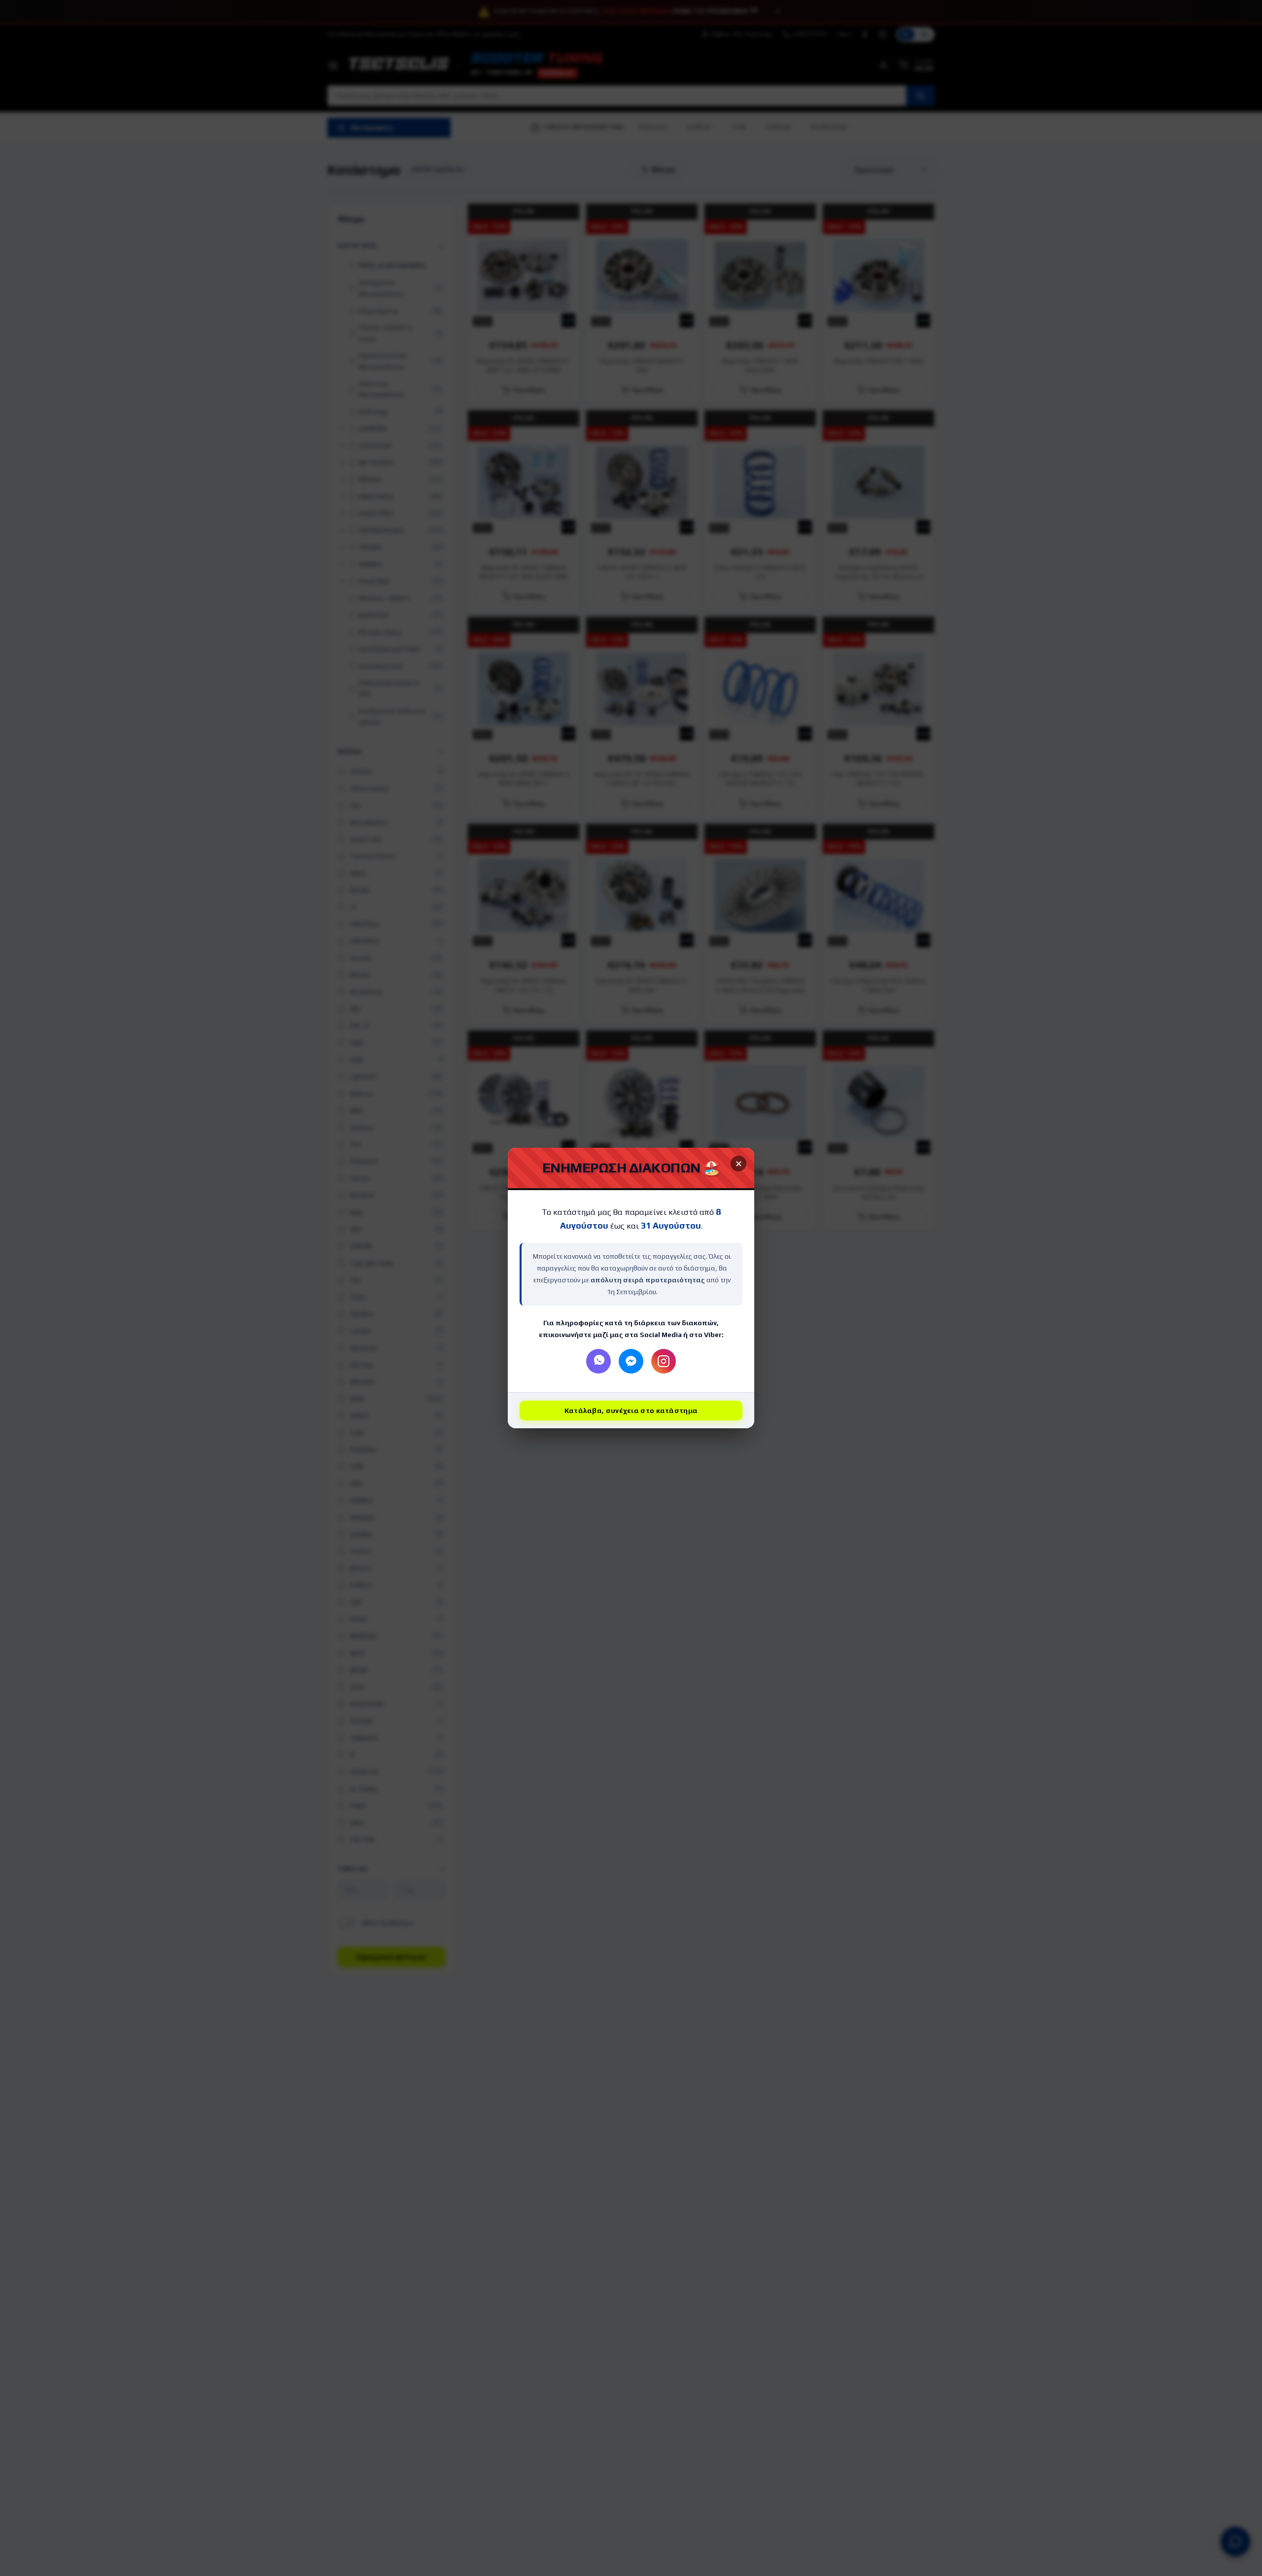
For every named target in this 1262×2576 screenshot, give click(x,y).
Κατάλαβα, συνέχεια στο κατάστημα (631, 1411)
